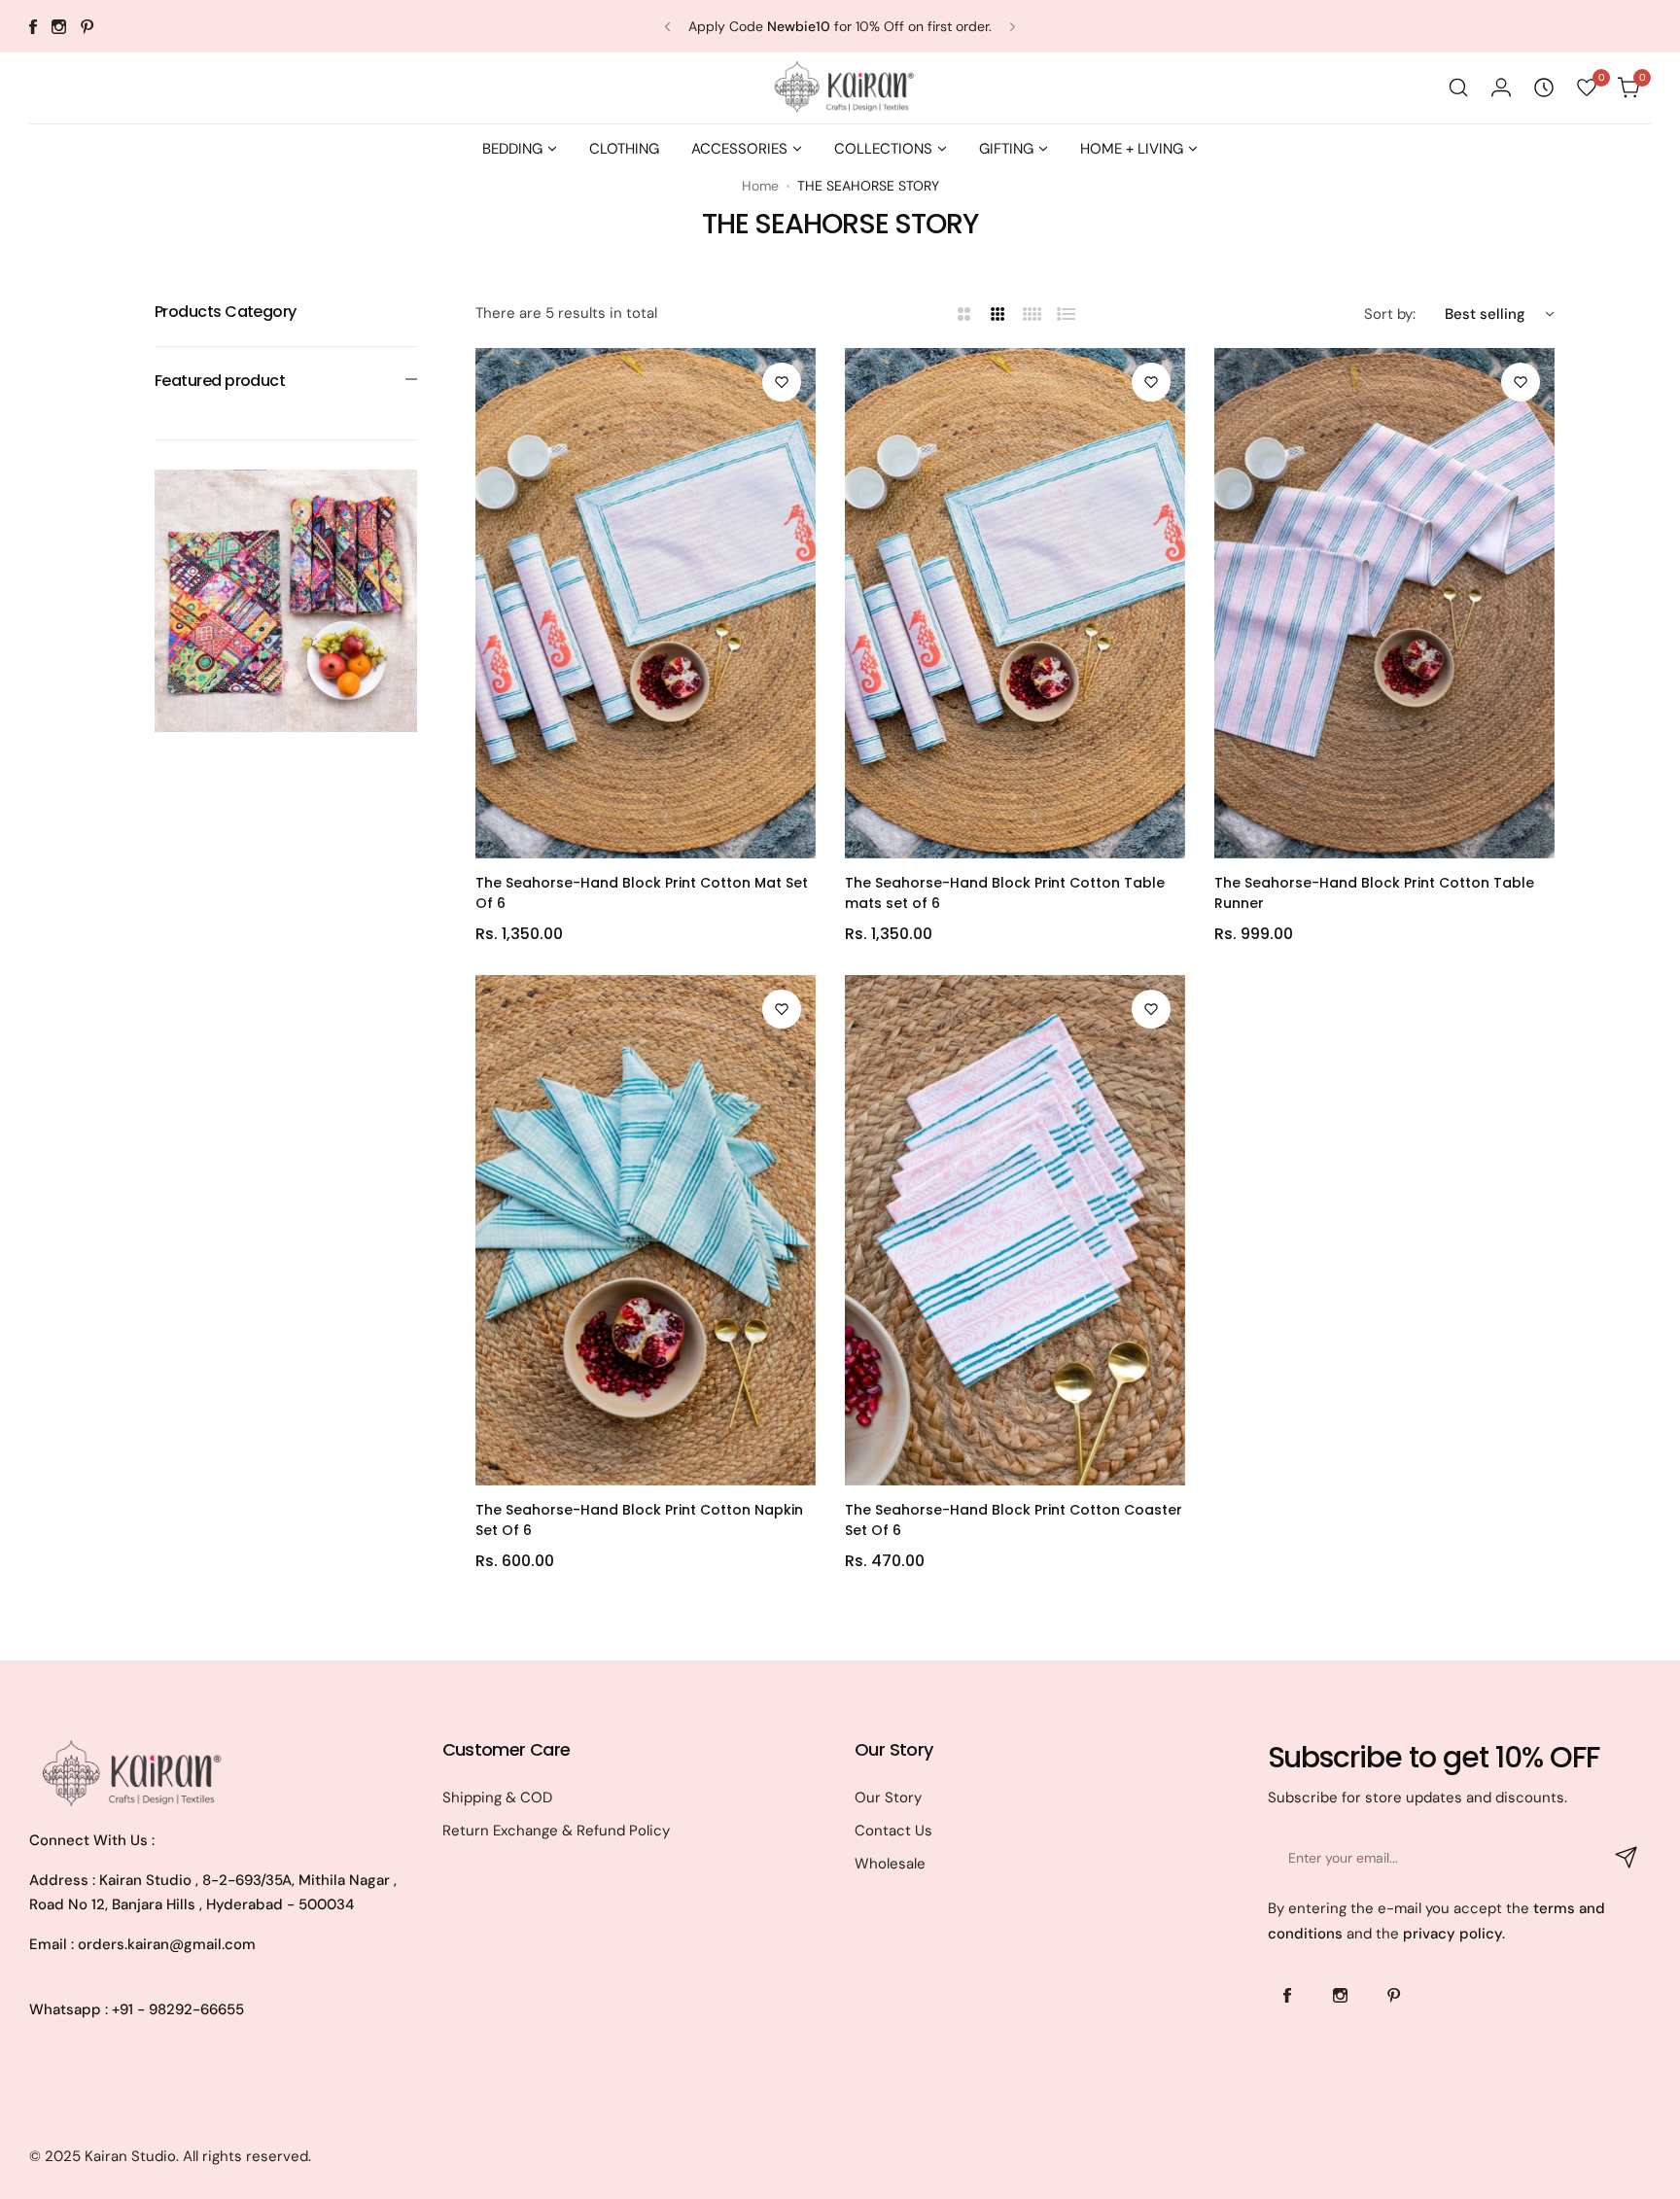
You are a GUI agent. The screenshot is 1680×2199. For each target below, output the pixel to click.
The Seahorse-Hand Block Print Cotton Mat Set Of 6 (642, 893)
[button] (667, 27)
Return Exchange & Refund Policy (556, 1831)
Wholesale (890, 1864)
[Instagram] (59, 27)
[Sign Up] (1627, 1858)
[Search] (1458, 87)
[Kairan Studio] (840, 88)
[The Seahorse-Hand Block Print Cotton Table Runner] (1384, 603)
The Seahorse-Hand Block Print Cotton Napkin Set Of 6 (639, 1520)
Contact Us (893, 1831)
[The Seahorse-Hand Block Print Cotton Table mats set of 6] (1015, 603)
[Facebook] (33, 27)
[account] (1501, 87)
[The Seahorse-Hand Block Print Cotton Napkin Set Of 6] (646, 1230)
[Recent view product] (1544, 87)
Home (760, 186)
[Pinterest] (87, 27)
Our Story (888, 1798)
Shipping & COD (497, 1798)
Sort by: (1390, 314)
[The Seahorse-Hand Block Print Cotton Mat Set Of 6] (646, 603)
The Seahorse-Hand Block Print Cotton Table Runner (1374, 893)
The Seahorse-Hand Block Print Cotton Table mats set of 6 (1005, 893)
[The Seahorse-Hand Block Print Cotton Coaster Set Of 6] (1015, 1230)
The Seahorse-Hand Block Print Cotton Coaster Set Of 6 (1014, 1520)
